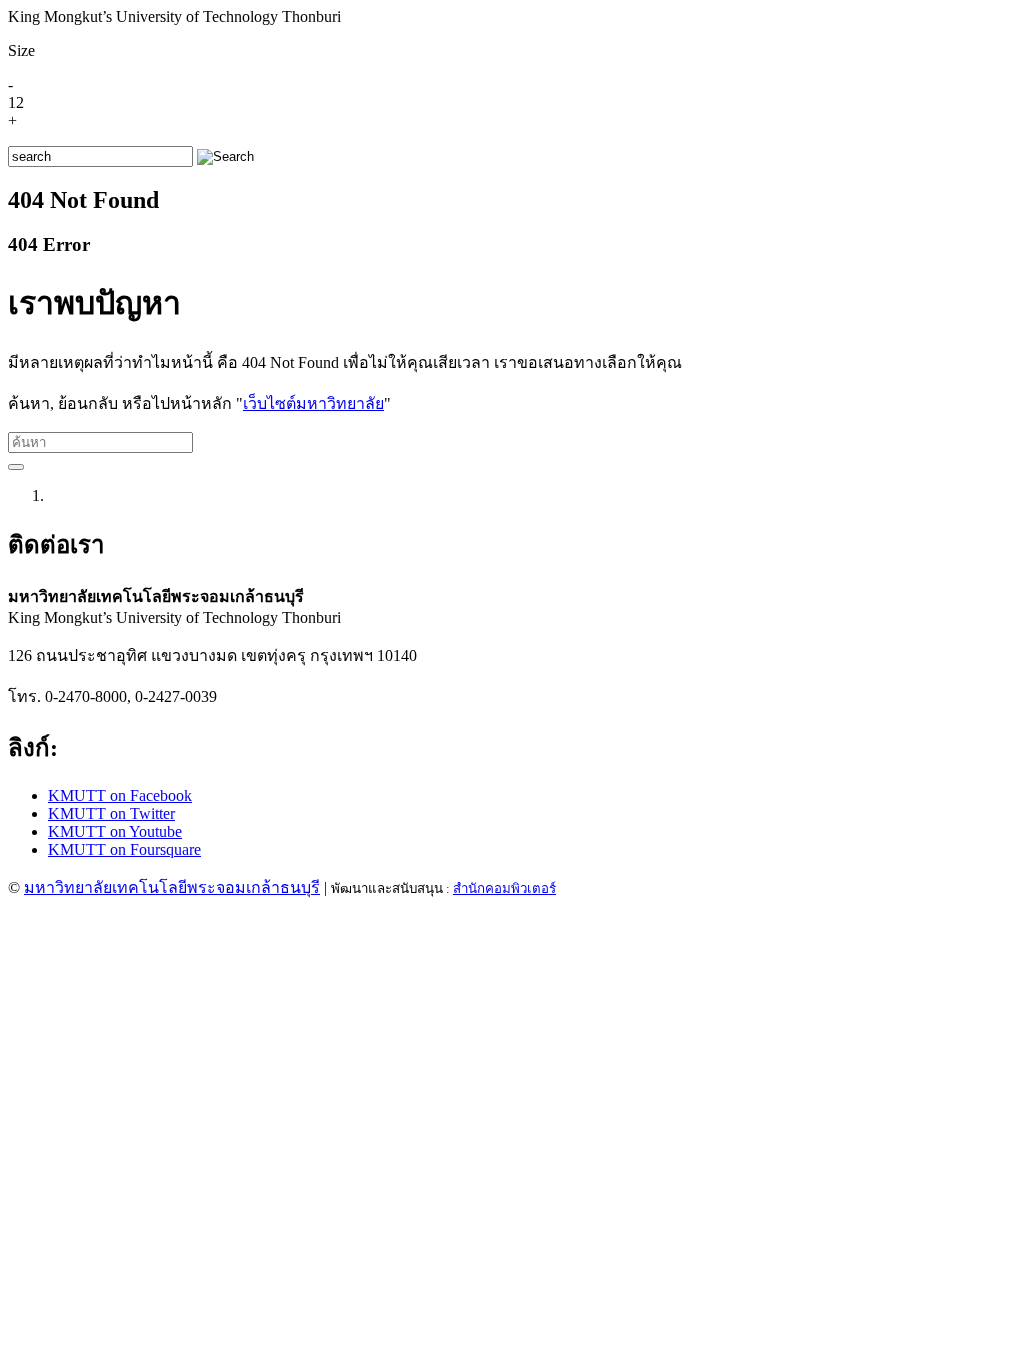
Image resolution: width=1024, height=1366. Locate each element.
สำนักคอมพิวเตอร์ (504, 888)
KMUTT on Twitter (111, 813)
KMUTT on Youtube (115, 831)
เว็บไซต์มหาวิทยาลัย (313, 403)
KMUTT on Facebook (120, 795)
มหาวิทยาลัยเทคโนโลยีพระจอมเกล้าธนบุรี (172, 887)
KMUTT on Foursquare (124, 849)
